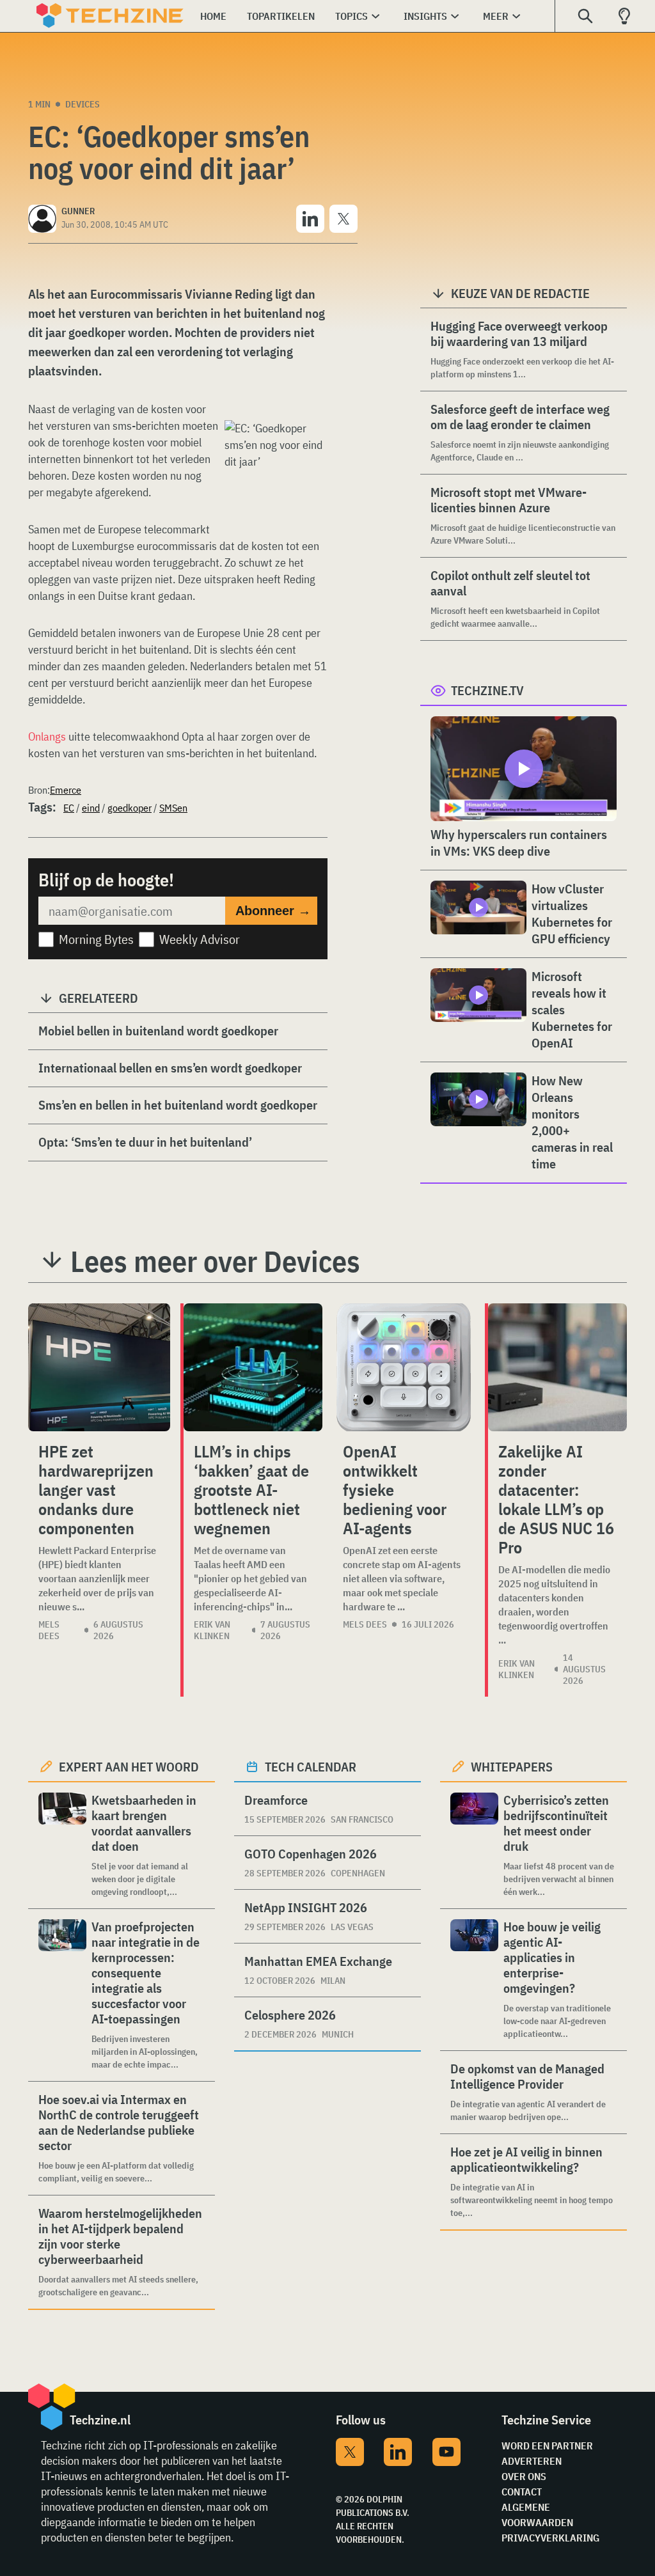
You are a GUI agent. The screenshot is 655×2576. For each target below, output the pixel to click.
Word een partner (547, 2446)
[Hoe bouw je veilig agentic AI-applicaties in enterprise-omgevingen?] (474, 1980)
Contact (522, 2492)
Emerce (66, 790)
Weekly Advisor (200, 939)
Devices (83, 104)
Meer (496, 16)
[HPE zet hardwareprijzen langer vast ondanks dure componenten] (99, 1367)
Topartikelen (281, 16)
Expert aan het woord (129, 1767)
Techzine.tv (487, 690)
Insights (425, 16)
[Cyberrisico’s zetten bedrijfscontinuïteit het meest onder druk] (474, 1845)
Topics (351, 16)
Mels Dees (49, 1630)
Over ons (524, 2476)
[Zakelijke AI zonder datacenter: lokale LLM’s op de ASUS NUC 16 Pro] (557, 1367)
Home (213, 16)
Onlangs (47, 736)
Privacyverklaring (550, 2538)
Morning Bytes (96, 939)
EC (69, 808)
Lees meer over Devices (215, 1261)
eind (91, 808)
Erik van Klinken (212, 1630)
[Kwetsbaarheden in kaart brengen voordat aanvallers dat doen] (62, 1845)
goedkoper (130, 808)
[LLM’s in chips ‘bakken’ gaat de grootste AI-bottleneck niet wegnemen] (253, 1367)
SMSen (173, 808)
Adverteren (532, 2461)
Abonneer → (273, 911)
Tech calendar (311, 1767)
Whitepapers (512, 1767)
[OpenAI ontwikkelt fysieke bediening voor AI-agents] (404, 1367)
